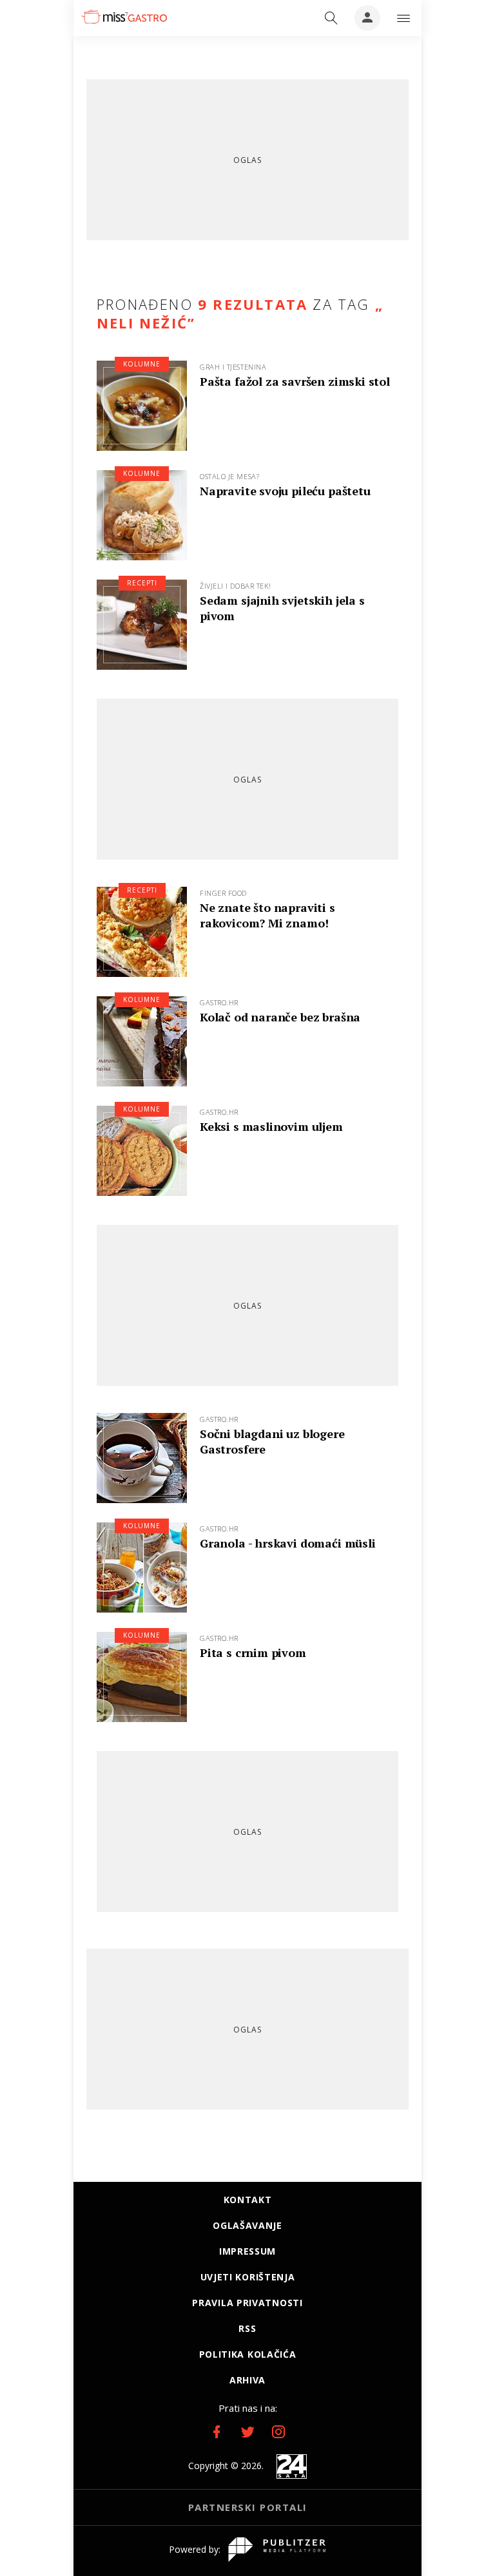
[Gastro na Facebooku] (217, 2432)
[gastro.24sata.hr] (124, 17)
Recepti (142, 583)
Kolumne (142, 364)
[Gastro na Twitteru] (247, 2432)
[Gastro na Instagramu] (278, 2432)
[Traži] (331, 18)
